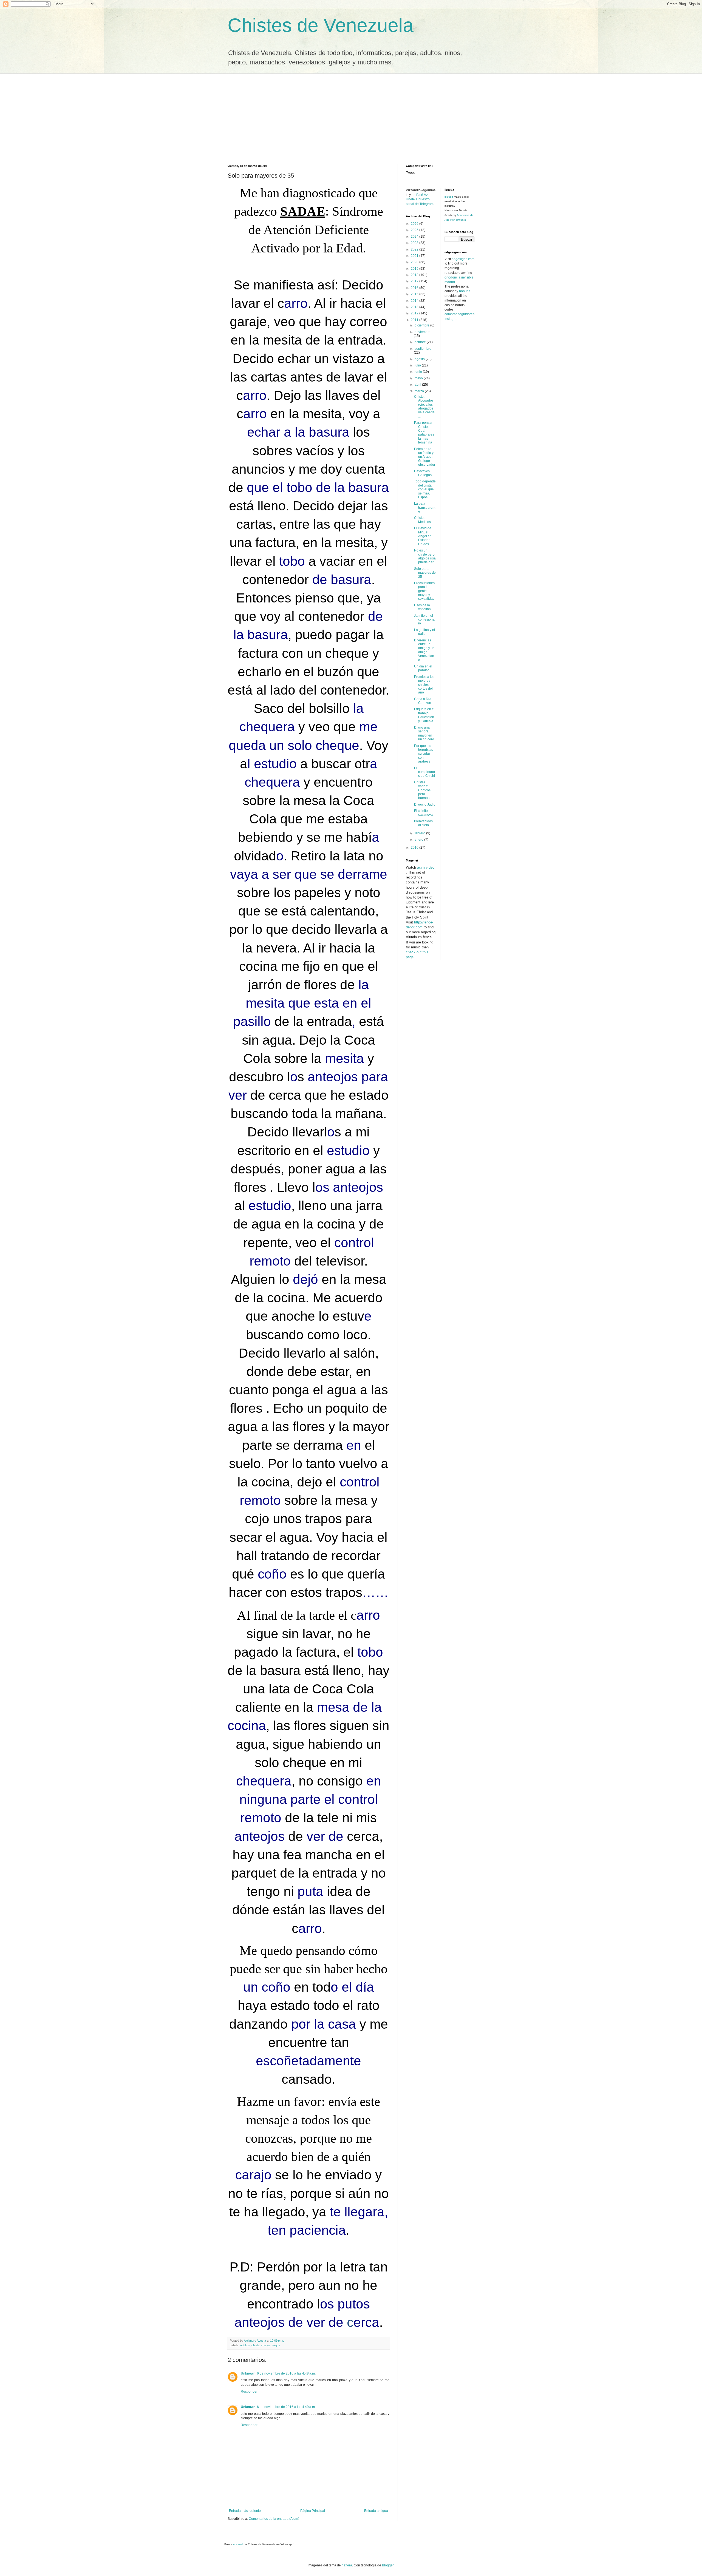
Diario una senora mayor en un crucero (424, 733)
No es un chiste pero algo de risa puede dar (425, 556)
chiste (255, 2345)
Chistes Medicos (422, 520)
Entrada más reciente (245, 2511)
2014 (415, 301)
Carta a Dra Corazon (423, 701)
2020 (415, 262)
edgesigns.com (463, 259)
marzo (420, 391)
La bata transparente (425, 507)
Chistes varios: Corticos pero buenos (422, 790)
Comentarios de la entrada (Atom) (274, 2519)
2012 (415, 313)
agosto (420, 359)
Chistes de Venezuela (321, 25)
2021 (415, 256)
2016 (415, 288)
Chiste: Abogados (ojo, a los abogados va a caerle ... (424, 406)
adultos (245, 2345)
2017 (415, 281)
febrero (420, 833)
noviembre (423, 332)
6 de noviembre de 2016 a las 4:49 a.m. (286, 2407)
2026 (415, 224)
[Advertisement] (351, 115)
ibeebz (449, 197)
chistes (266, 2345)
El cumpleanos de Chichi (424, 772)
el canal (238, 2544)
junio (419, 372)
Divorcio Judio (425, 804)
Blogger (388, 2565)
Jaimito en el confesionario (425, 620)
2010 (415, 848)
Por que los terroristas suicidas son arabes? (424, 754)
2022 (415, 249)
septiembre (423, 349)
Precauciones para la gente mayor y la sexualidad (424, 591)
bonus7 (465, 291)
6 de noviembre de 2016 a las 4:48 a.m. (286, 2373)
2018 (415, 275)
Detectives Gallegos (423, 473)
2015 (415, 294)
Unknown (248, 2373)
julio (418, 365)
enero (419, 840)
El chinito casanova (423, 813)
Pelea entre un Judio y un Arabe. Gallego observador (425, 457)
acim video (426, 867)
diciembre (422, 325)
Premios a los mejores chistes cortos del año (424, 685)
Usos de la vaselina (422, 607)
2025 (415, 230)
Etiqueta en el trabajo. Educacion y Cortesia (424, 715)
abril (418, 385)
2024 (415, 237)
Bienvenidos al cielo (423, 823)
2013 (415, 307)
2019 (415, 269)
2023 (415, 243)
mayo (419, 378)
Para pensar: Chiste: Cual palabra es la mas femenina (424, 433)
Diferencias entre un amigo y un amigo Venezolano (424, 650)
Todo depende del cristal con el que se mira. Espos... (425, 489)
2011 (415, 320)
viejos (276, 2345)
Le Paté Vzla (421, 195)
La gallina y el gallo (424, 632)
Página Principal (313, 2511)
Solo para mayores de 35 (425, 573)
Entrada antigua (376, 2511)
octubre (421, 342)
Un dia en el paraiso (423, 668)
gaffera (347, 2565)
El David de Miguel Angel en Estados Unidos (423, 536)
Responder (249, 2392)
